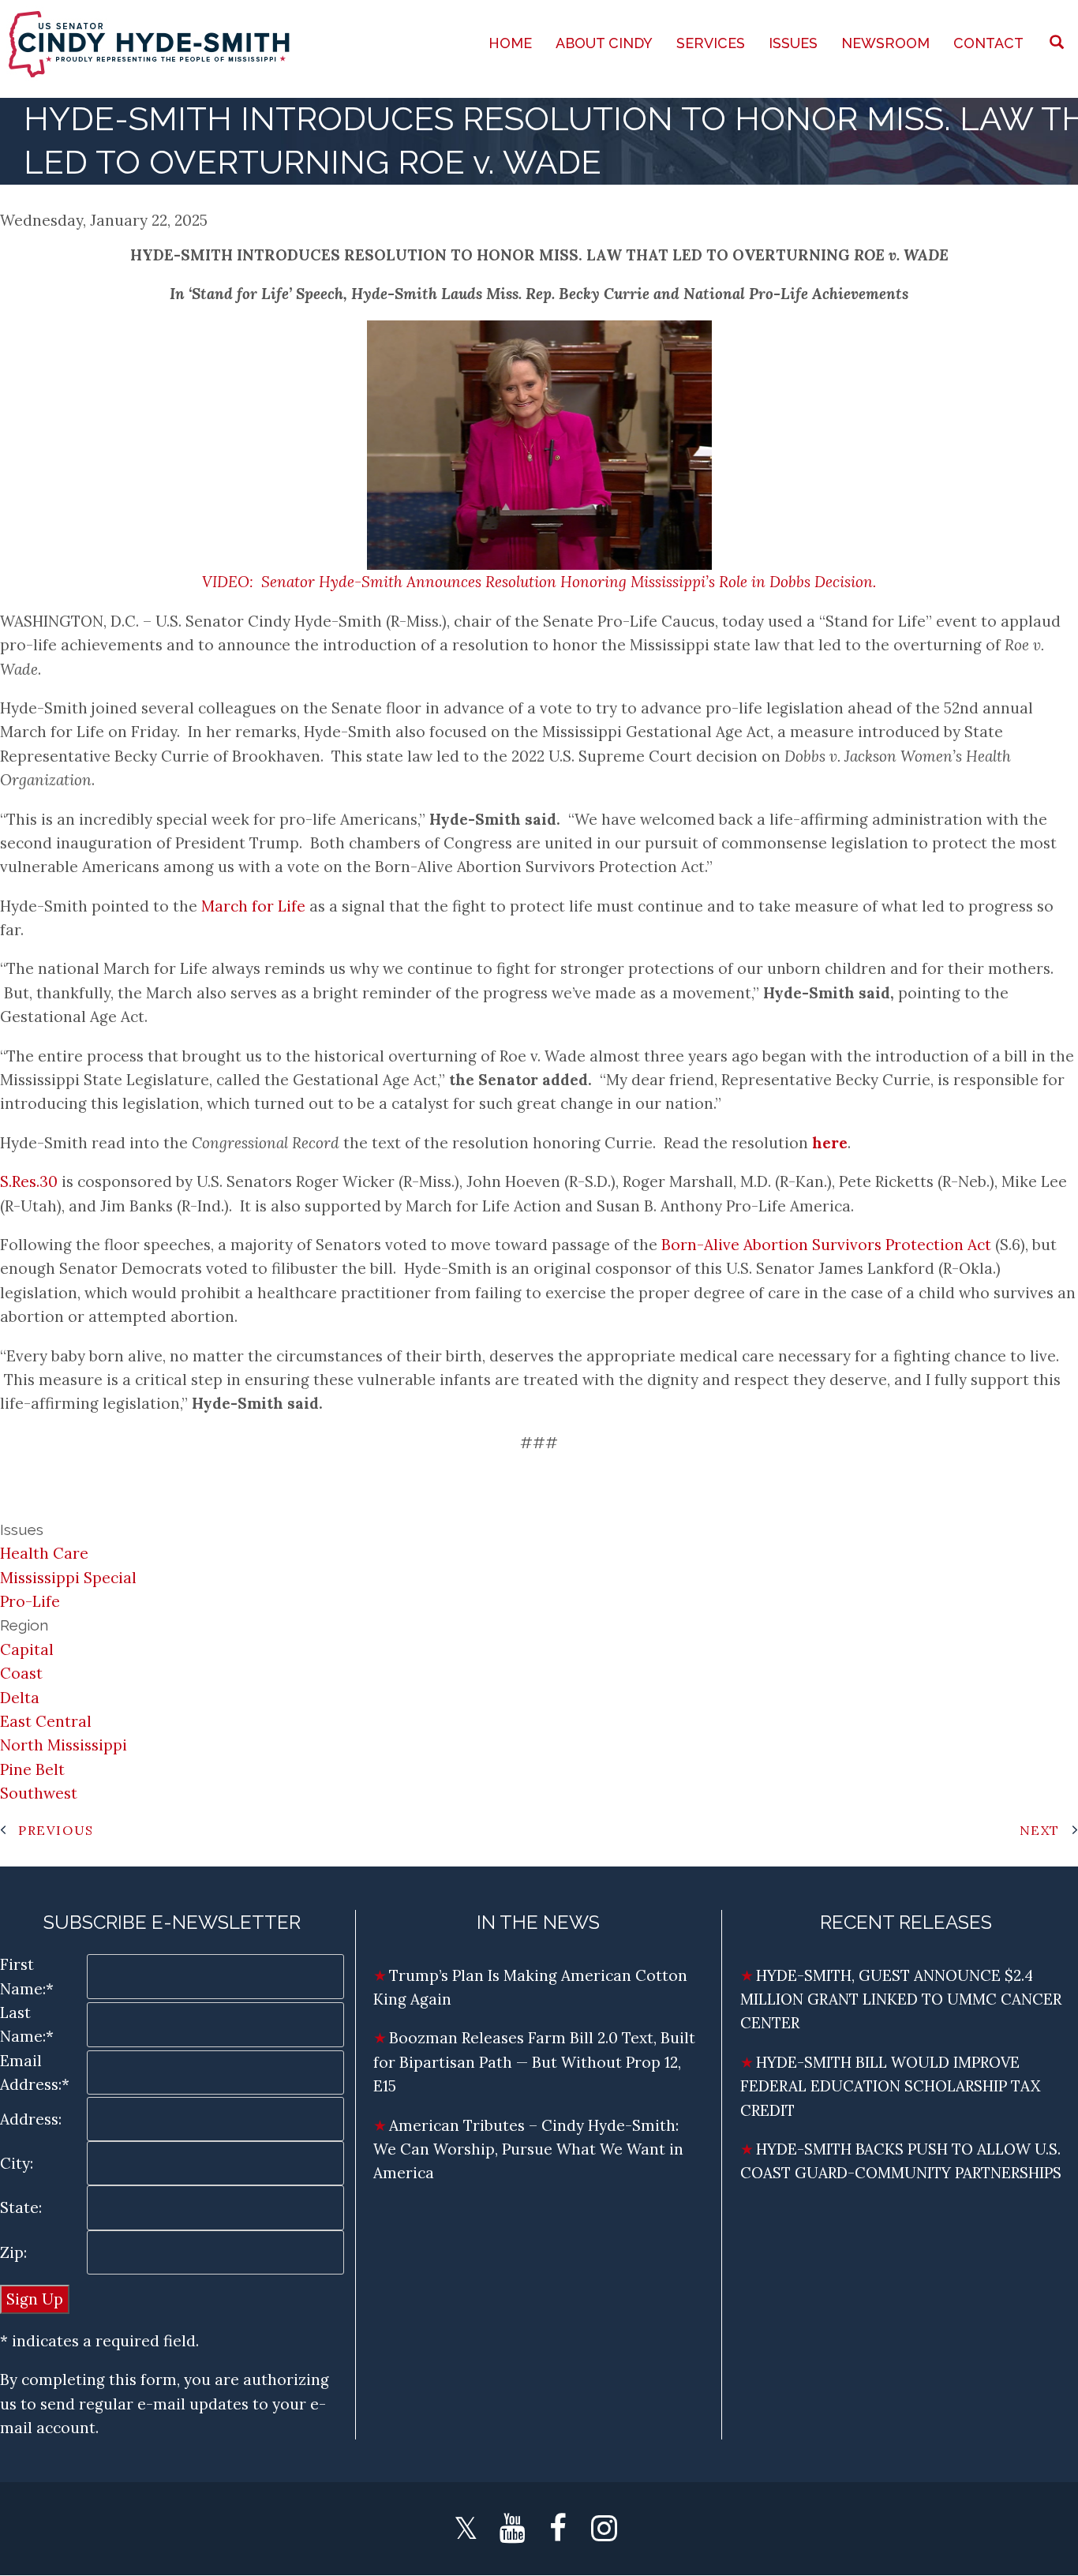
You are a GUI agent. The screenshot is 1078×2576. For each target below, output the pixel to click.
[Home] (151, 43)
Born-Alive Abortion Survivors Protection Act (826, 1245)
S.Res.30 (29, 1181)
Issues (793, 43)
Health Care (44, 1553)
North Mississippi (64, 1745)
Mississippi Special (68, 1578)
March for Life (253, 906)
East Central (46, 1721)
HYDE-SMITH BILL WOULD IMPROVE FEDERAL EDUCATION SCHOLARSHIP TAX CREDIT (890, 2086)
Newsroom (885, 43)
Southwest (39, 1793)
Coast (21, 1673)
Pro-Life (30, 1601)
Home (510, 43)
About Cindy (604, 43)
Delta (20, 1698)
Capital (27, 1649)
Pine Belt (32, 1769)
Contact (988, 43)
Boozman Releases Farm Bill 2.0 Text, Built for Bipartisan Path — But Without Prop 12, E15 (534, 2062)
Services (711, 43)
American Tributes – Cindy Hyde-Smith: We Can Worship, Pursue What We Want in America (528, 2149)
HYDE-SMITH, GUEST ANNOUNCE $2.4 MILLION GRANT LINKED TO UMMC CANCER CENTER (901, 1999)
